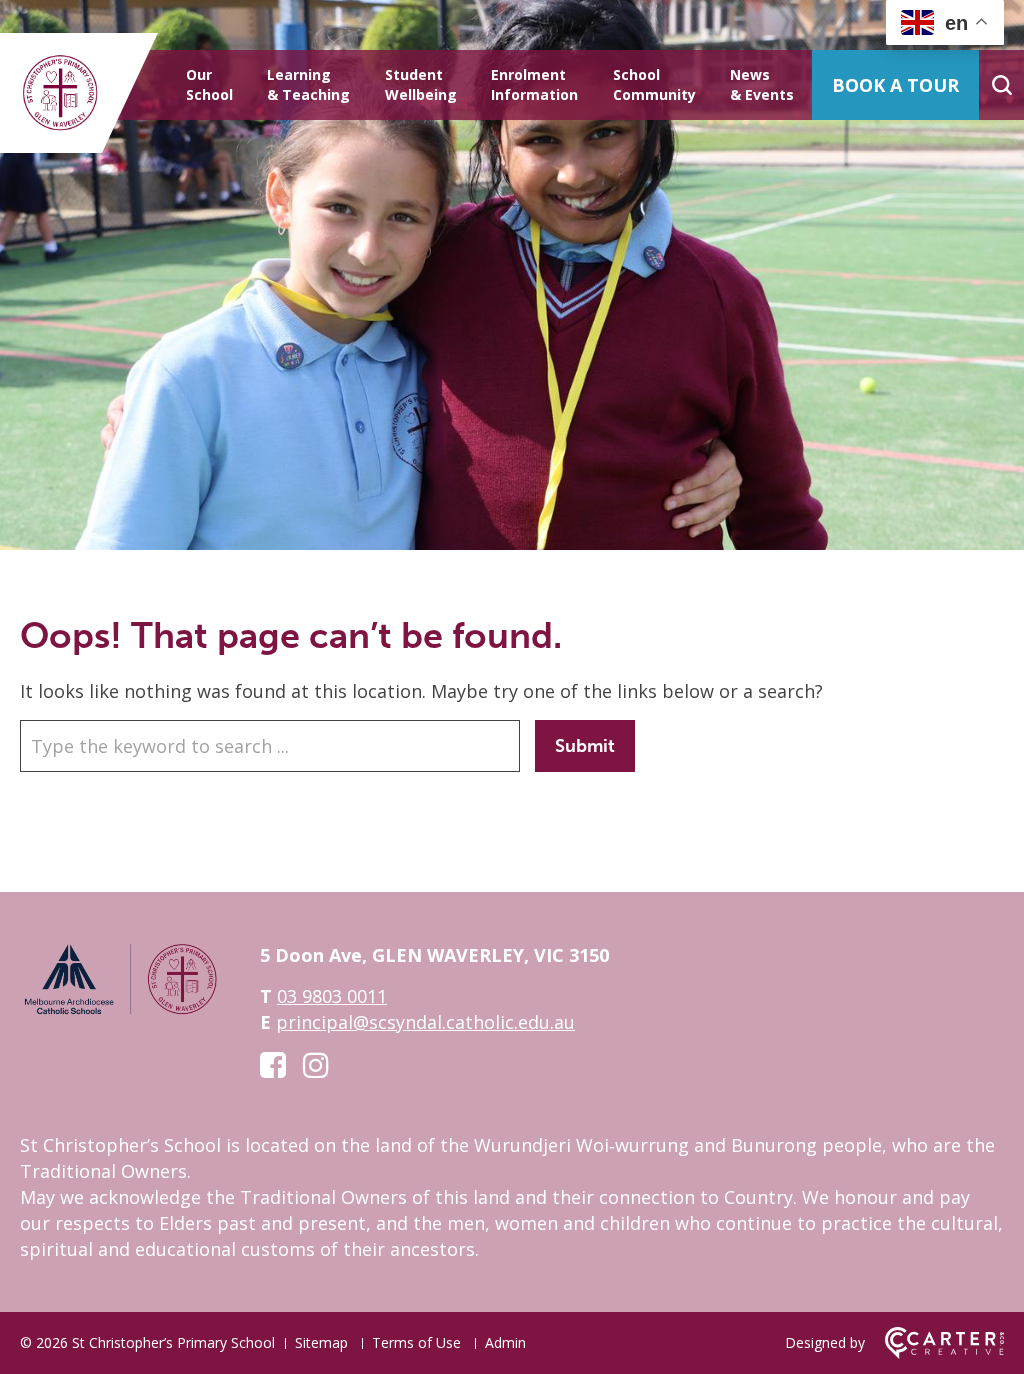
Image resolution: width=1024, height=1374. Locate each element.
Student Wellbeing (421, 84)
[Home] (120, 1011)
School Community (654, 84)
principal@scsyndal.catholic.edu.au (425, 1022)
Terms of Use (416, 1342)
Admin (505, 1342)
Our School (209, 84)
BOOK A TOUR (895, 85)
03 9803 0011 (332, 996)
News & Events (762, 84)
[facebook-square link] (273, 1064)
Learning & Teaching (308, 84)
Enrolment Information (534, 84)
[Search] (1001, 85)
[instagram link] (316, 1064)
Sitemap (321, 1342)
